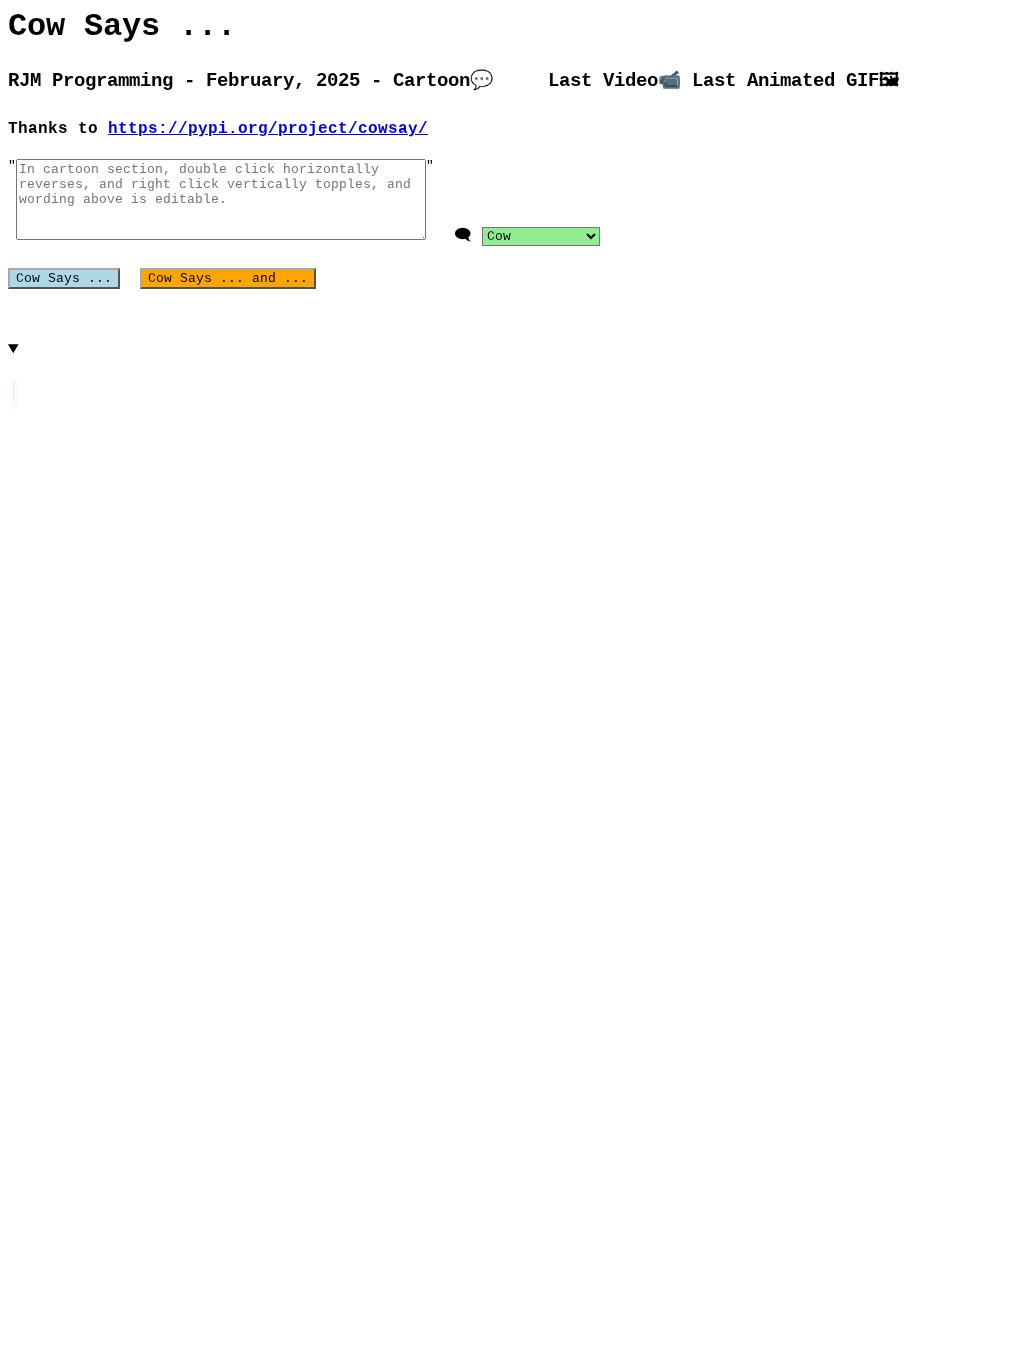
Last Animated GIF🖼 (795, 81)
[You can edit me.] (14, 392)
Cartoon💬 (443, 81)
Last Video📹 (614, 81)
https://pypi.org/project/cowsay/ (268, 129)
